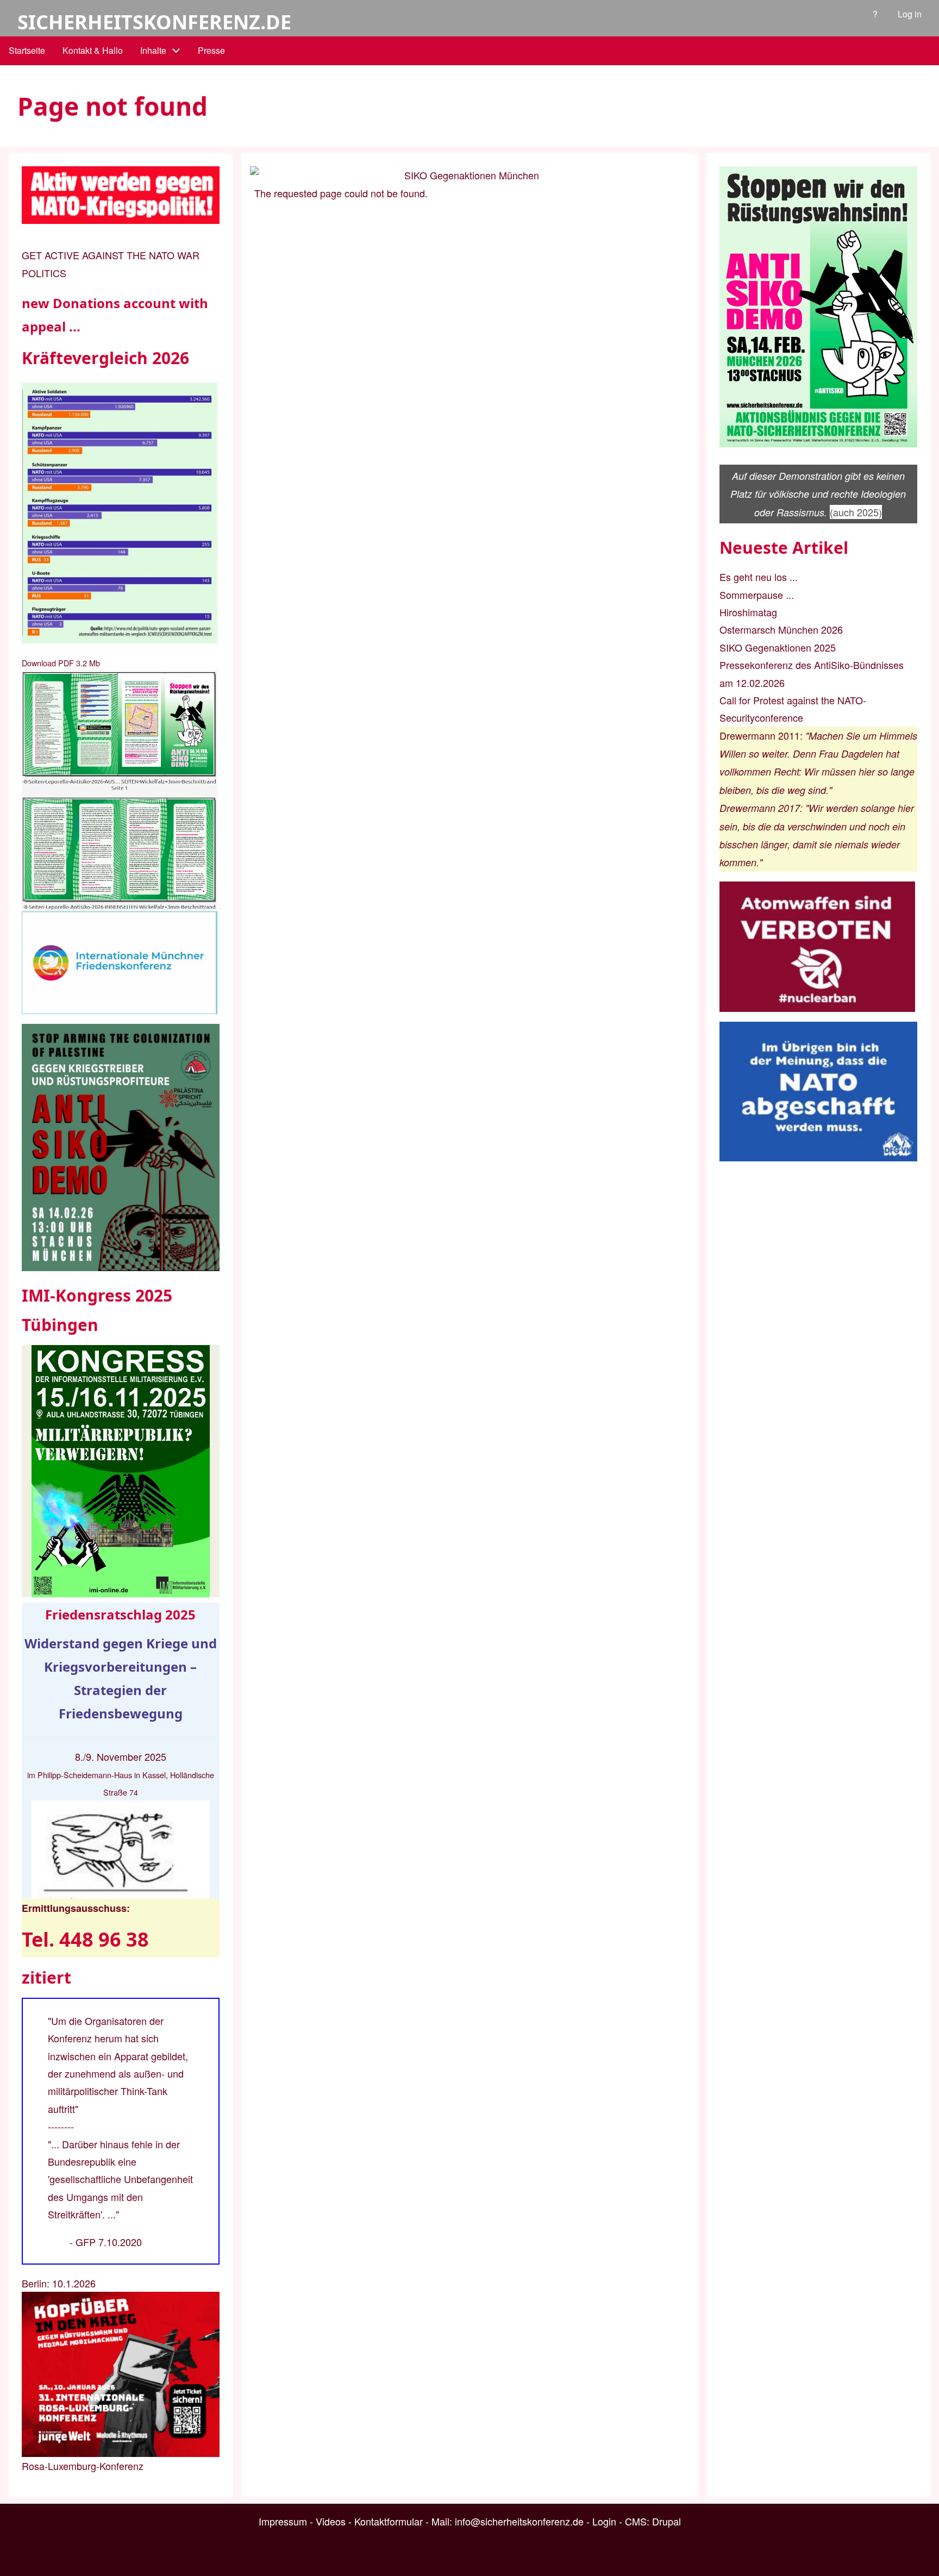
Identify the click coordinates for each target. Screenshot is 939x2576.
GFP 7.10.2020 (109, 2242)
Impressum (283, 2521)
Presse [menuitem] (211, 50)
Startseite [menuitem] (27, 50)
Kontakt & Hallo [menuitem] (93, 50)
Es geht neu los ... (759, 577)
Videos (331, 2521)
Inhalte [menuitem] (153, 50)
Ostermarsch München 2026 (781, 629)
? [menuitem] (875, 14)
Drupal (666, 2521)
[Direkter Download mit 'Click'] (121, 791)
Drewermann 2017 (760, 808)
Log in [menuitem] (910, 14)
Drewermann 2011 (760, 735)
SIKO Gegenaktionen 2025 (778, 647)
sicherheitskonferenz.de (154, 22)
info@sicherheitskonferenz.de (519, 2521)
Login (604, 2521)
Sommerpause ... (757, 595)
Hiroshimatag (748, 612)
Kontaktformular (389, 2521)
